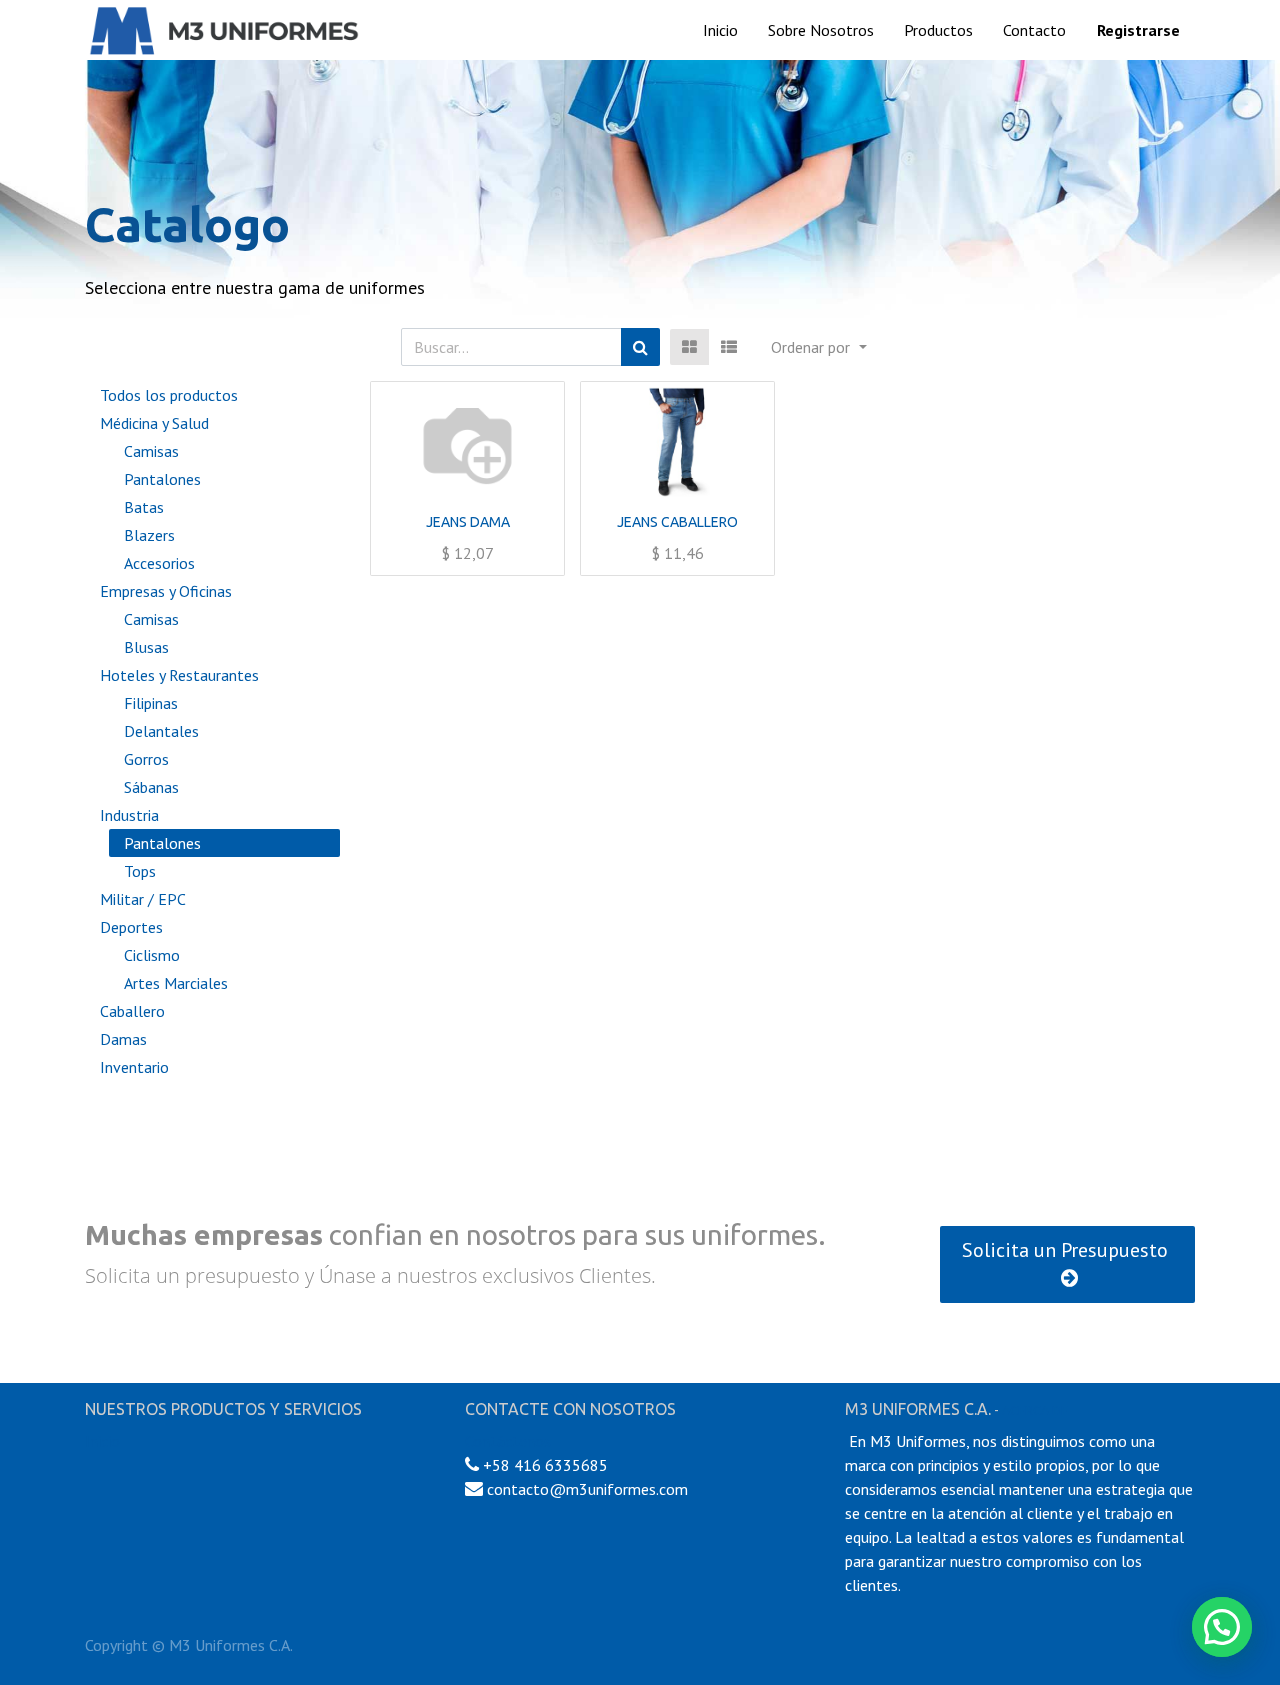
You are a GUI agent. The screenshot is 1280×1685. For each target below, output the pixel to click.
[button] (818, 347)
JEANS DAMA (468, 522)
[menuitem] (720, 30)
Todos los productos (169, 395)
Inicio (102, 1441)
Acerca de (1035, 1410)
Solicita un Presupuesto (1067, 1250)
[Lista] (729, 347)
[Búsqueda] (640, 347)
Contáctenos (508, 1441)
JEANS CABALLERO (677, 522)
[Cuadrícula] (689, 347)
